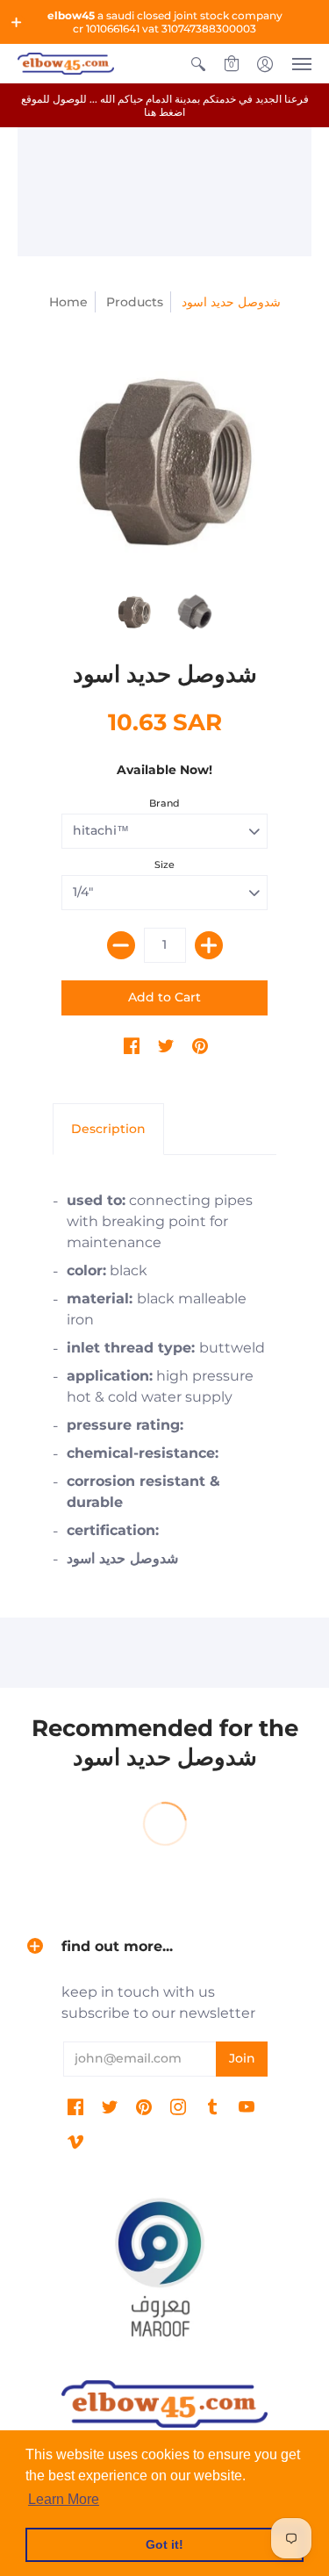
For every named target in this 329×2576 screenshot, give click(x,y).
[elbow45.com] (66, 64)
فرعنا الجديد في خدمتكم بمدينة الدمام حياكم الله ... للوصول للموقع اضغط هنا (165, 105)
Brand (164, 803)
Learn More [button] (64, 2499)
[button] (17, 22)
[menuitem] (198, 64)
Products (135, 302)
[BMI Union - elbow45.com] (164, 460)
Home (68, 302)
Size (164, 865)
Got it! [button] (164, 2544)
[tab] (108, 1130)
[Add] (209, 945)
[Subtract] (121, 945)
